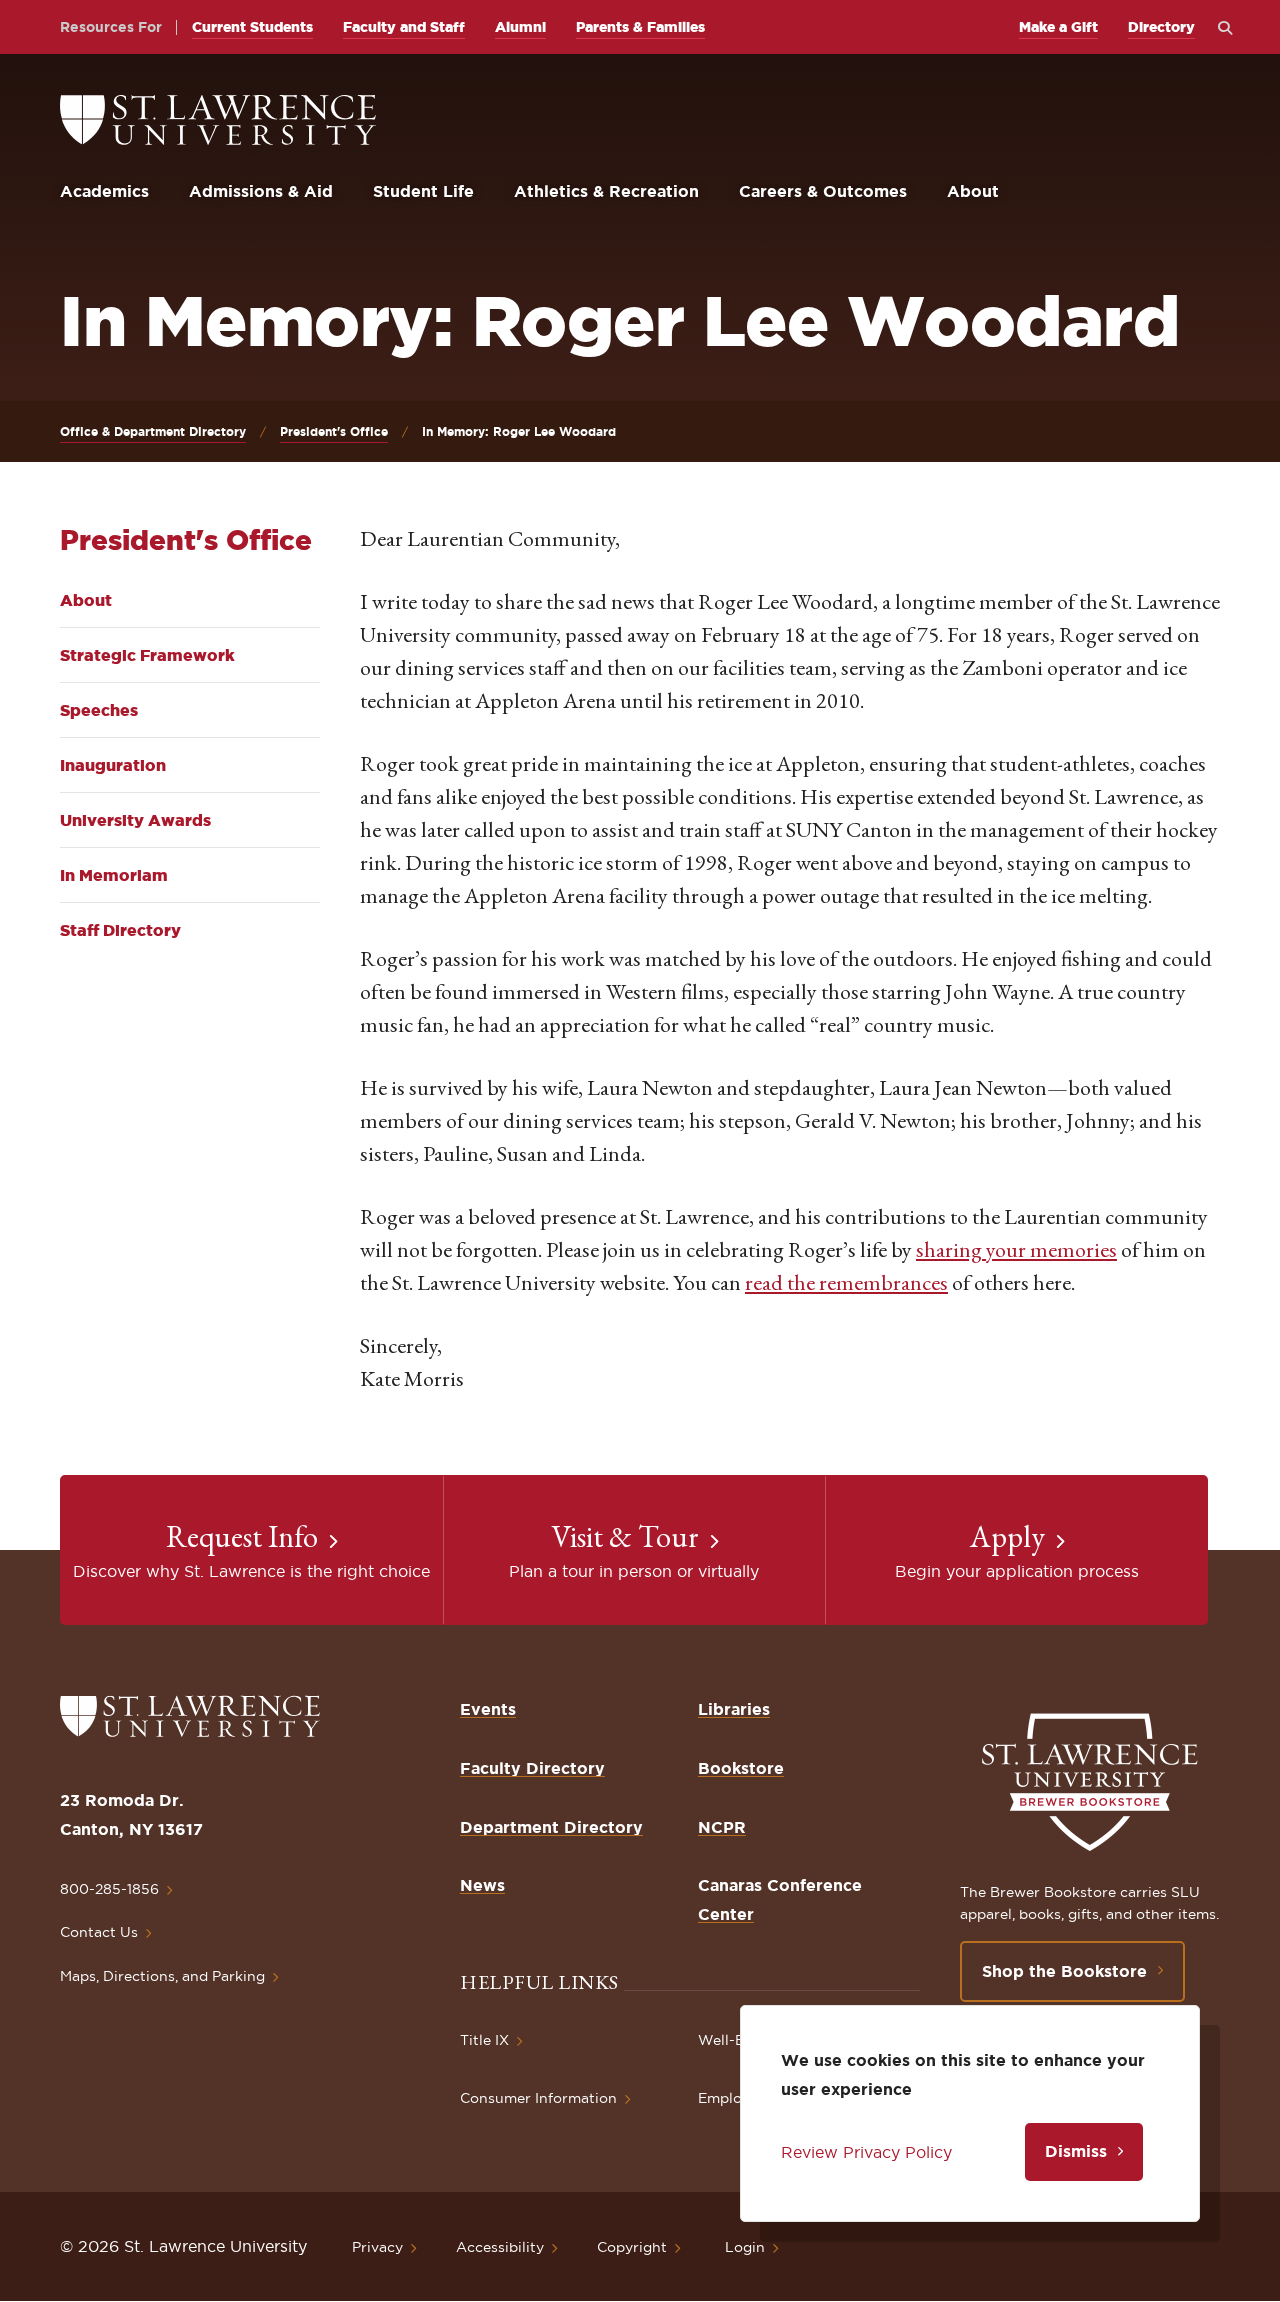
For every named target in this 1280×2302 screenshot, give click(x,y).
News (482, 1885)
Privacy (377, 2247)
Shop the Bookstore (1064, 1971)
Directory (1161, 27)
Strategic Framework (147, 655)
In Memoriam (114, 875)
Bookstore (741, 1768)
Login (745, 2247)
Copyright (632, 2247)
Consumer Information (538, 2098)
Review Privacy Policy (866, 2152)
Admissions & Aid (261, 191)
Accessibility (500, 2247)
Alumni (520, 27)
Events (488, 1709)
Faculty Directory (532, 1768)
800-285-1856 (109, 1889)
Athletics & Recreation (606, 191)
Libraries (734, 1709)
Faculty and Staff (404, 27)
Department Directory (551, 1827)
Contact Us (99, 1932)
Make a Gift (1058, 27)
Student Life (423, 191)
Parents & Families (640, 27)
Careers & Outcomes (823, 191)
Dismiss (1076, 2151)
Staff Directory (120, 930)
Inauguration (113, 765)
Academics (104, 191)
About (973, 191)
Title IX (484, 2040)
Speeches (99, 710)
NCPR (722, 1827)
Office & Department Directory (153, 431)
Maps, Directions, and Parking (162, 1976)
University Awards (135, 820)
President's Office (334, 431)
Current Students (252, 27)
